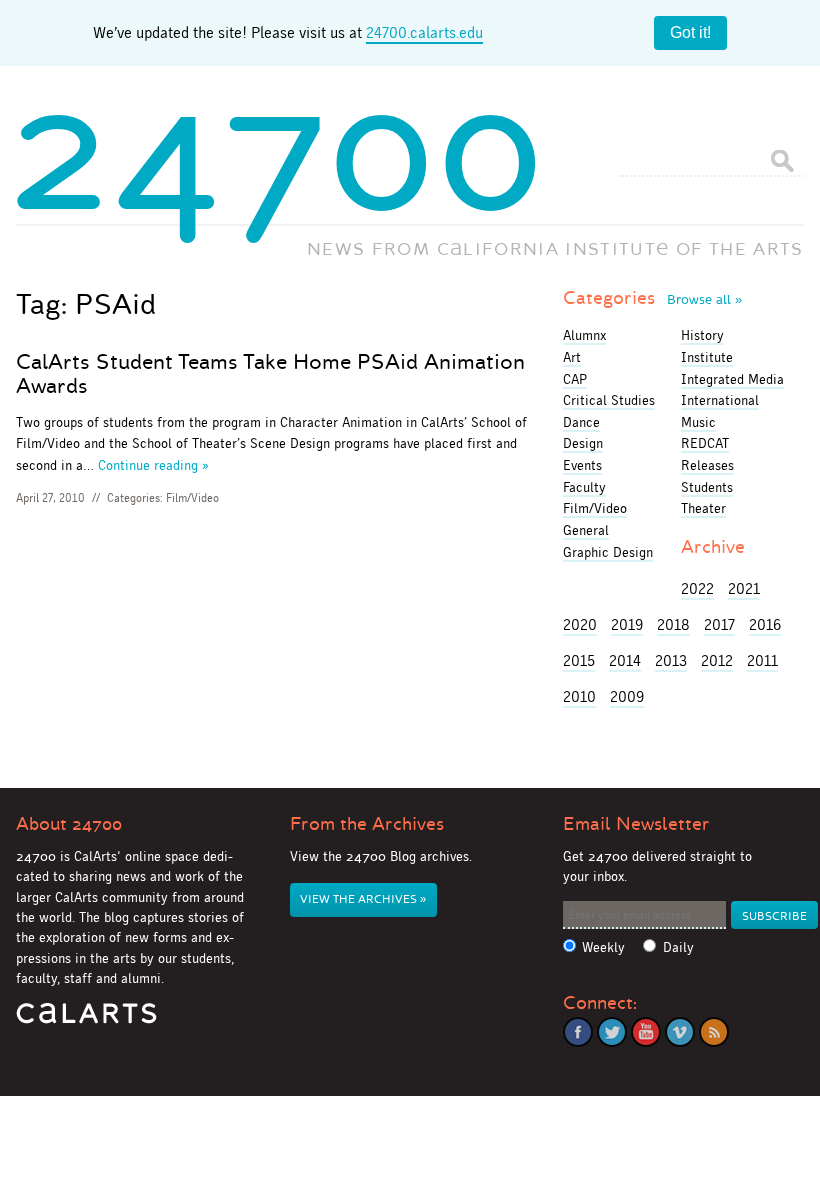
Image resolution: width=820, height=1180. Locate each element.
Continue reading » (153, 465)
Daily (678, 947)
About (69, 824)
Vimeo (680, 1032)
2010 (579, 696)
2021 (744, 588)
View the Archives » (363, 899)
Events (582, 465)
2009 (627, 696)
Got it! (690, 32)
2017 (719, 624)
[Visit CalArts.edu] (86, 1020)
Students (707, 487)
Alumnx (584, 335)
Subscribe (774, 916)
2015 (579, 660)
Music (698, 422)
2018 (673, 624)
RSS (714, 1032)
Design (583, 443)
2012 (717, 660)
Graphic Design (608, 552)
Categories (652, 298)
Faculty (584, 487)
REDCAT (705, 443)
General (586, 530)
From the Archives (367, 824)
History (702, 335)
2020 (580, 624)
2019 (627, 624)
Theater (703, 508)
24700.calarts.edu (424, 32)
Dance (581, 422)
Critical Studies (609, 400)
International (720, 400)
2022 (697, 588)
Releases (707, 465)
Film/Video (192, 498)
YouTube (646, 1032)
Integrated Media (732, 379)
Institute (707, 357)
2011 (762, 660)
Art (572, 357)
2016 (765, 624)
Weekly (603, 947)
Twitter (612, 1032)
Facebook (578, 1032)
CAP (575, 379)
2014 (625, 660)
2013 (671, 660)
